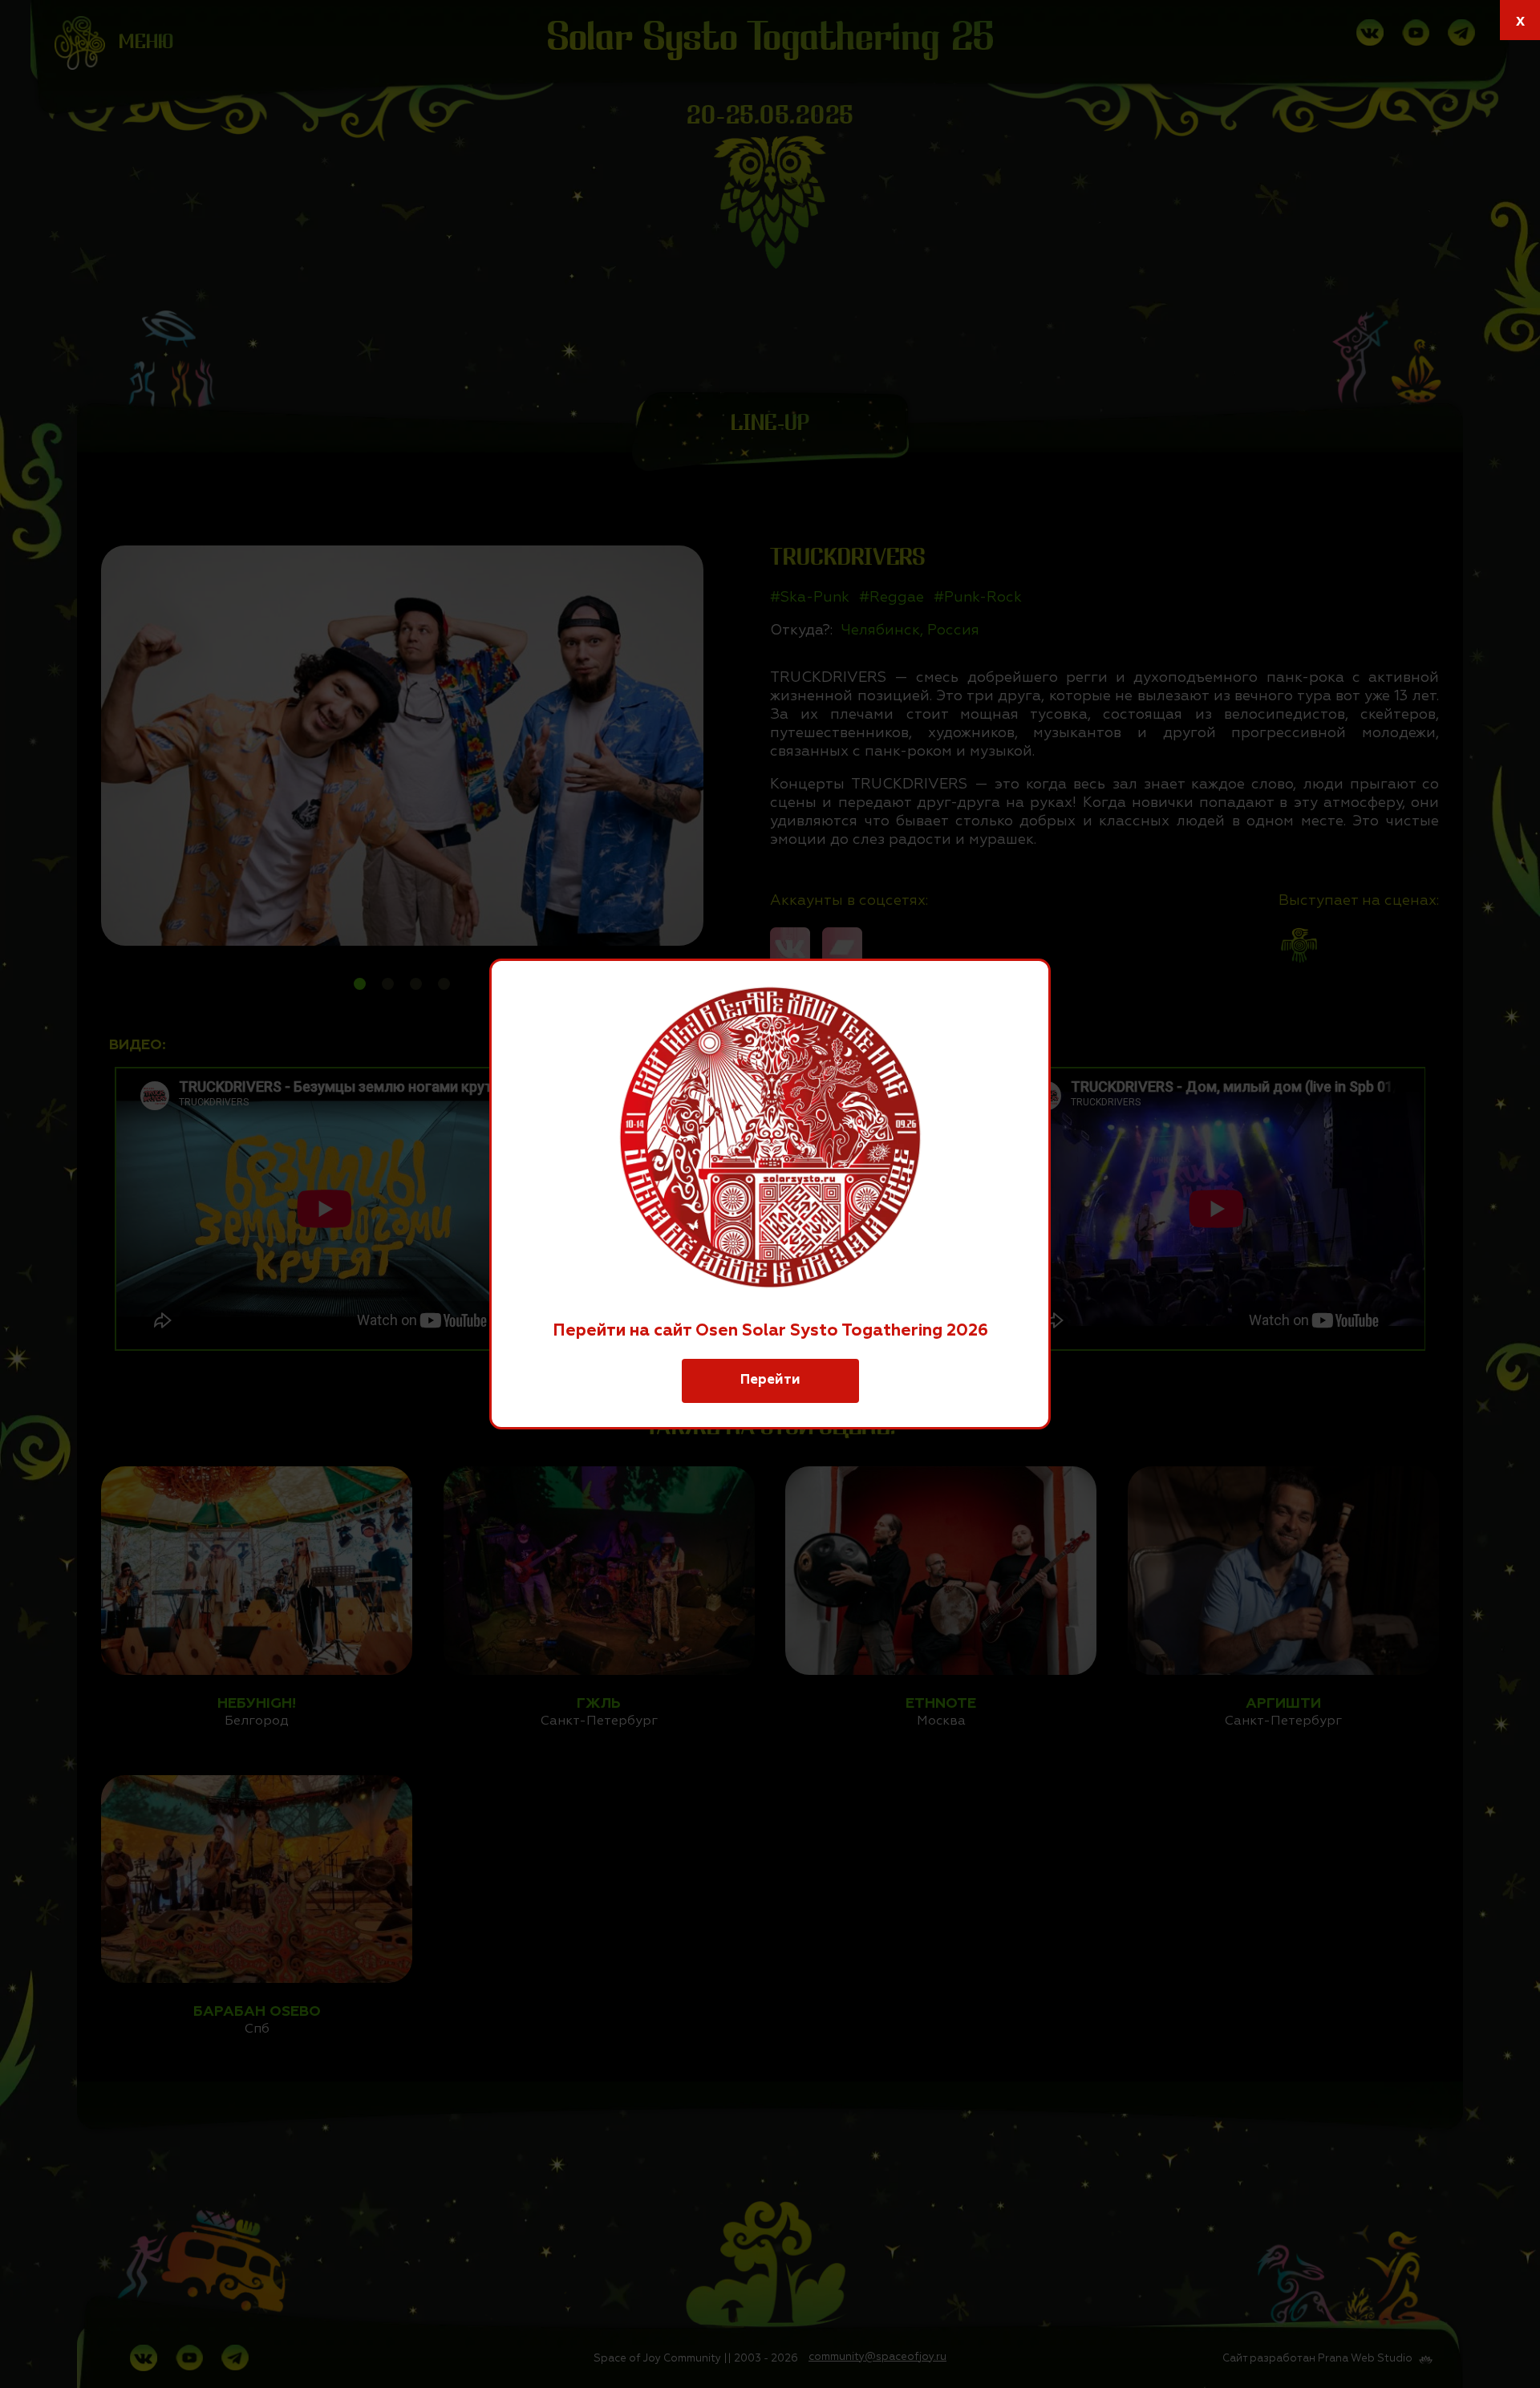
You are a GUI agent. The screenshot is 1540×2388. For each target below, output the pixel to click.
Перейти (770, 1380)
